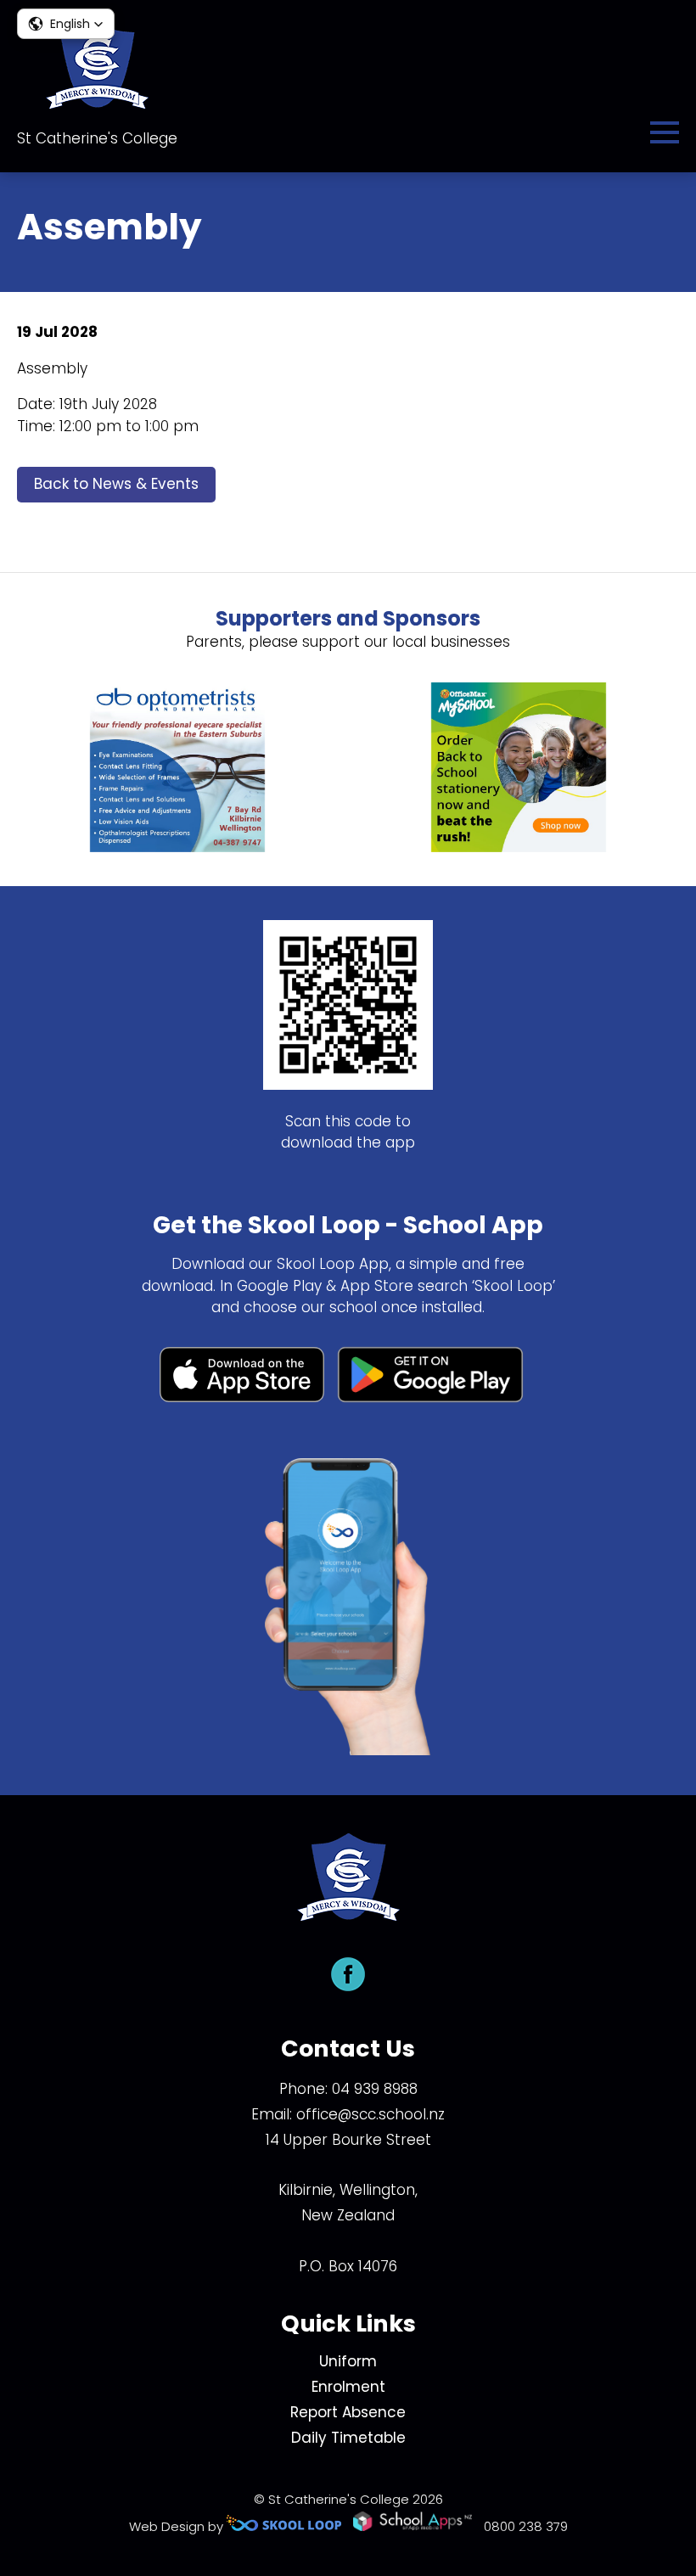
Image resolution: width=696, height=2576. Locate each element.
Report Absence (348, 2412)
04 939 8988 (375, 2089)
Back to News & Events (116, 484)
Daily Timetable (348, 2438)
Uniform (348, 2361)
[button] (66, 24)
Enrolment (348, 2387)
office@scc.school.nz (370, 2114)
